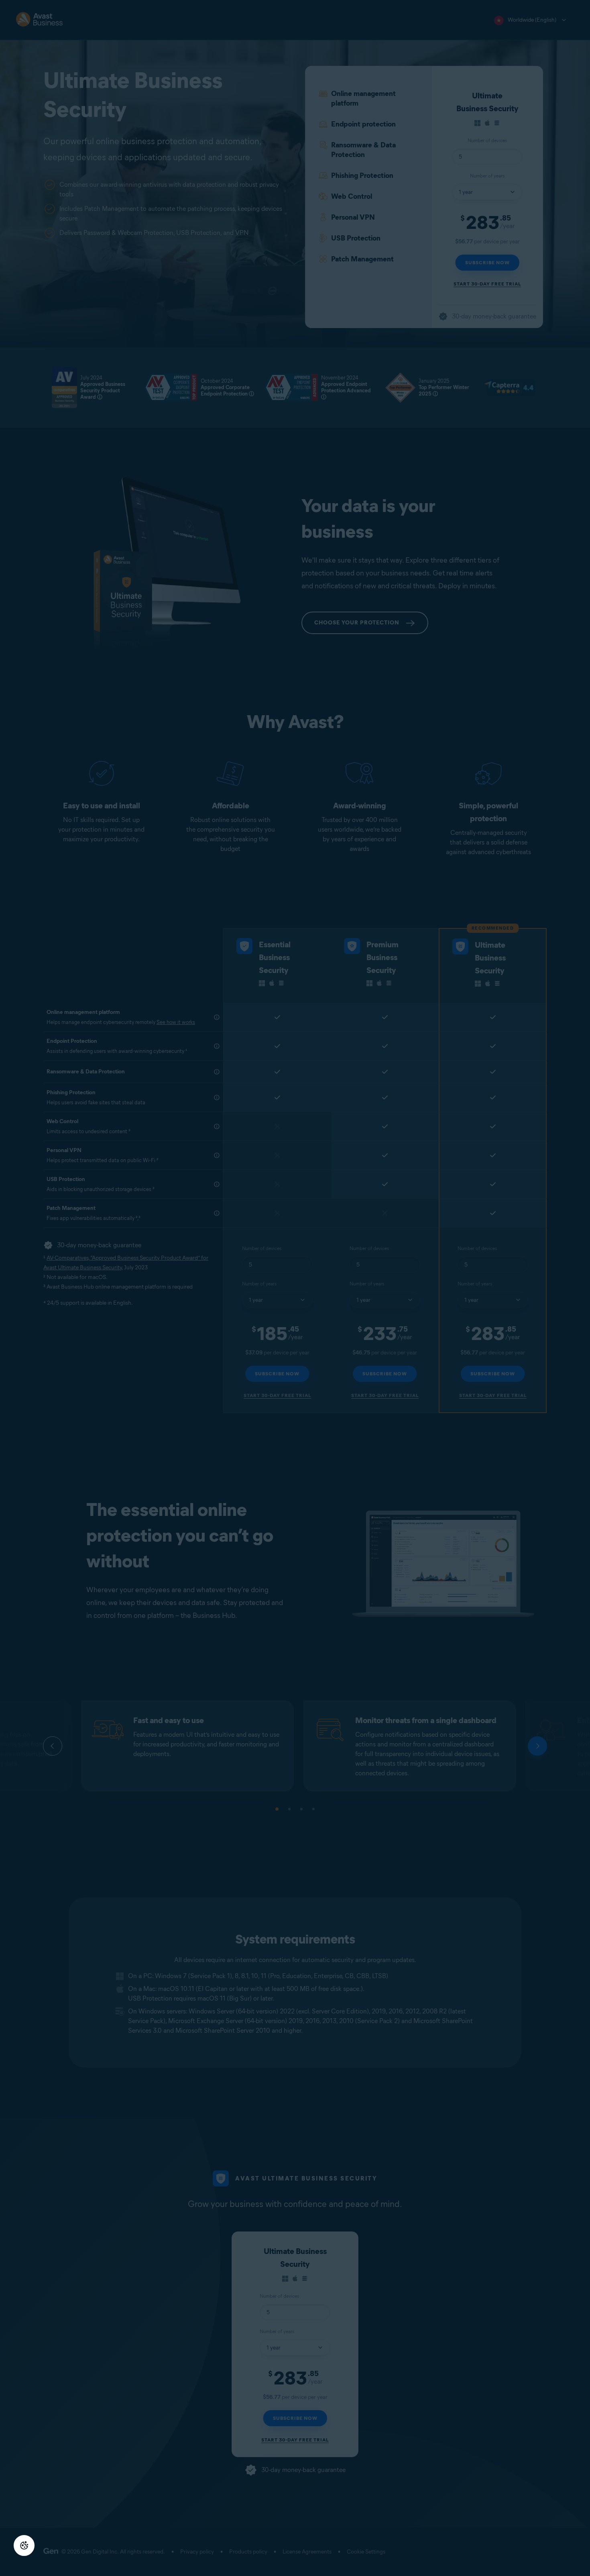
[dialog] (295, 1288)
